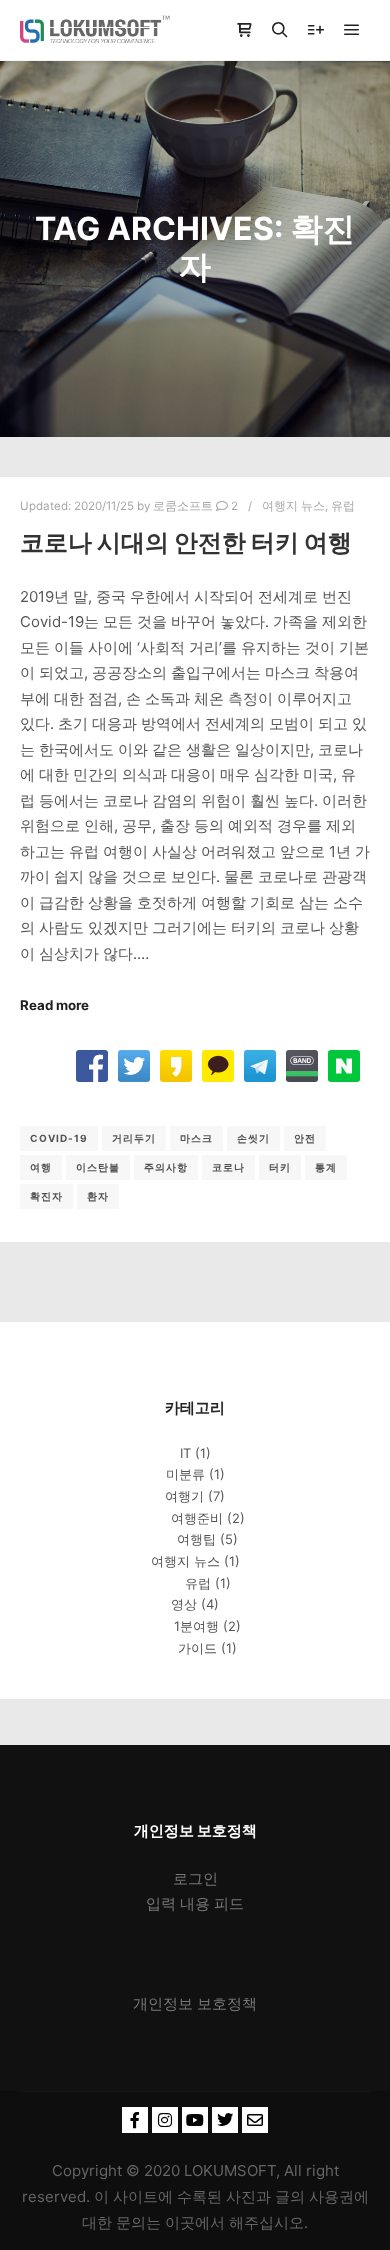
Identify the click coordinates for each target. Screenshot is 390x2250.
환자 (98, 1196)
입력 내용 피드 (195, 1903)
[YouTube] (195, 2120)
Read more (54, 1005)
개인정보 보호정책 (195, 2003)
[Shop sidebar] (244, 30)
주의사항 (166, 1167)
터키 (280, 1167)
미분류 (185, 1474)
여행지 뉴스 (293, 506)
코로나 (228, 1167)
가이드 (197, 1648)
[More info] (316, 30)
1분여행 (196, 1626)
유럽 (343, 506)
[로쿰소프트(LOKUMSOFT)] (95, 30)
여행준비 (197, 1518)
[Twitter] (225, 2120)
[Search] (280, 30)
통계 (326, 1167)
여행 (41, 1167)
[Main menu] (352, 30)
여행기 (184, 1496)
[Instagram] (165, 2120)
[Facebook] (135, 2120)
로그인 (195, 1878)
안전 (305, 1138)
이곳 (180, 2222)
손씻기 (253, 1138)
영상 (184, 1604)
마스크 (196, 1138)
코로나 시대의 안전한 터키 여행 (186, 542)
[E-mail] (255, 2120)
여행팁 (196, 1539)
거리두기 (134, 1138)
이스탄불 (98, 1167)
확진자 (46, 1196)
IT (185, 1453)
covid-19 (59, 1138)
